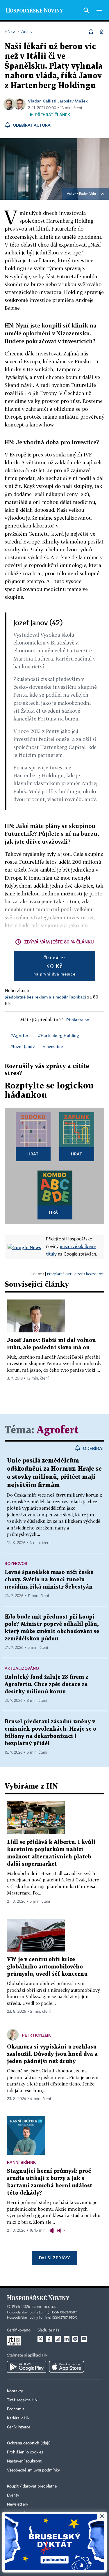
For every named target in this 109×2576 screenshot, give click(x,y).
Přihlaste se (78, 1020)
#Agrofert (20, 1035)
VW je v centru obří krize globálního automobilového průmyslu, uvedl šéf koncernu (47, 1967)
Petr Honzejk (36, 2035)
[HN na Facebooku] (49, 2339)
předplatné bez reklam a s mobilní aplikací (45, 997)
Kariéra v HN (18, 2418)
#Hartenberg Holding (59, 1035)
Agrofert (58, 1430)
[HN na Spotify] (75, 2339)
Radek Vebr (88, 194)
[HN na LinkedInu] (67, 2339)
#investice (53, 1046)
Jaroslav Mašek (73, 101)
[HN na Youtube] (84, 2339)
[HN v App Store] (67, 2367)
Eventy (13, 2495)
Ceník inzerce (19, 2427)
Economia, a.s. (44, 2307)
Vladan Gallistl (42, 101)
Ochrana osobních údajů (29, 2443)
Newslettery (18, 2504)
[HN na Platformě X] (40, 2339)
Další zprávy (54, 2258)
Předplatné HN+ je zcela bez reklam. (76, 1274)
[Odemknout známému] (101, 32)
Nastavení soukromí (25, 2461)
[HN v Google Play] (27, 2367)
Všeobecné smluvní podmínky (33, 2470)
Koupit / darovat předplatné (32, 2486)
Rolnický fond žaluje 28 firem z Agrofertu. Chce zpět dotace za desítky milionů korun (46, 1684)
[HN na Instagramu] (58, 2339)
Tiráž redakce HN (22, 2400)
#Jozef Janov (23, 1046)
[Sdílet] (91, 32)
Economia (16, 2409)
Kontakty (15, 2391)
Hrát (33, 1154)
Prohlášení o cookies (25, 2452)
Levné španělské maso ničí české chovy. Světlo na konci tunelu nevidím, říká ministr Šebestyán (49, 1580)
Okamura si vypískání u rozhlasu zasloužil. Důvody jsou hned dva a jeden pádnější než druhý (52, 2054)
